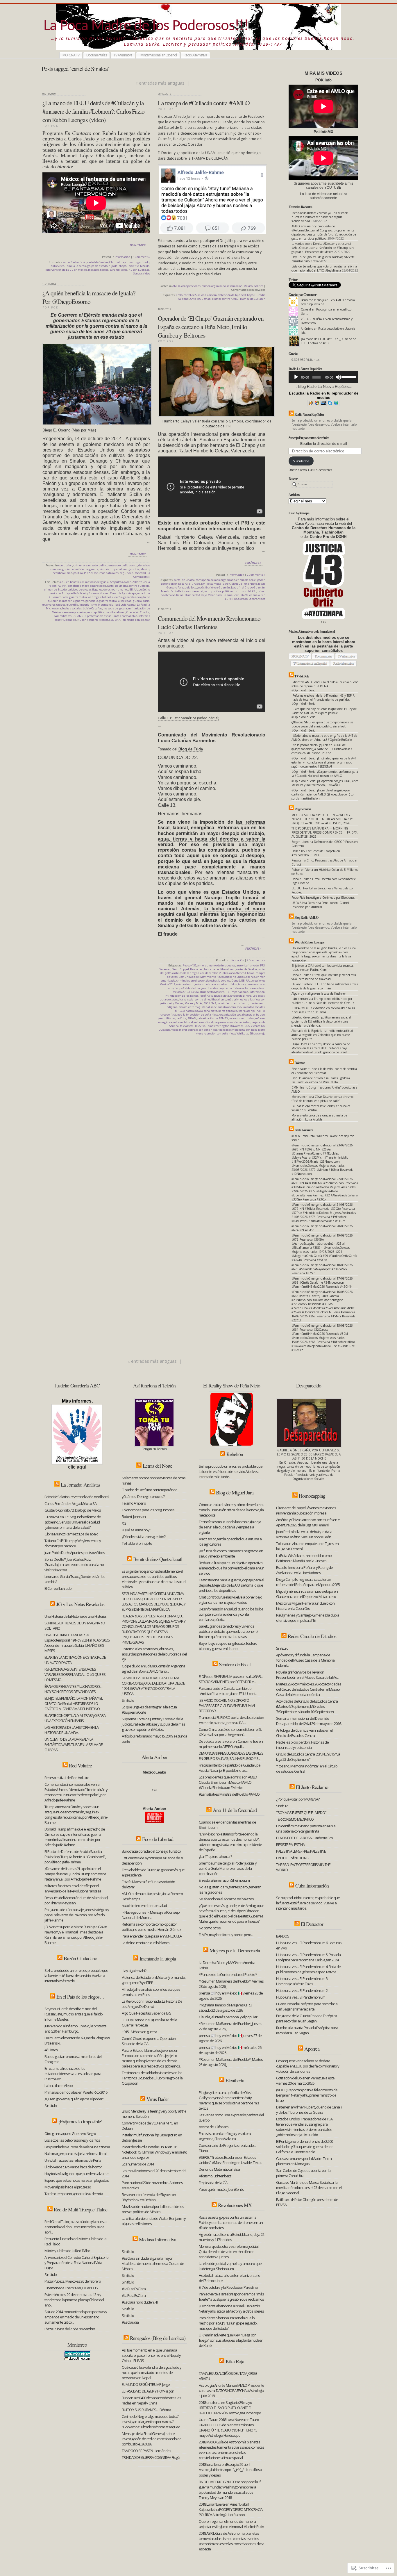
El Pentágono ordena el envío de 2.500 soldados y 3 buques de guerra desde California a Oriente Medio (305, 2147)
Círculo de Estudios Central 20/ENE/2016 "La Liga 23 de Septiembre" (308, 1757)
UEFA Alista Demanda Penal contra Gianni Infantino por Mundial (320, 905)
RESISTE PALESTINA (290, 1844)
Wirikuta (242, 1033)
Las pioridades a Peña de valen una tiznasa (77, 2147)
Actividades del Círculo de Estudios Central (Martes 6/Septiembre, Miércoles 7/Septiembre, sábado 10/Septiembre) (307, 1706)
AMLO (176, 286)
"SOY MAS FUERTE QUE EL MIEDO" (301, 1813)
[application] (323, 377)
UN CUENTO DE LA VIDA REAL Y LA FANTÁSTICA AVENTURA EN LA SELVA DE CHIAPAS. (74, 1744)
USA (147, 620)
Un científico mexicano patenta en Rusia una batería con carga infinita (306, 1828)
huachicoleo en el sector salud (144, 1906)
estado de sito (185, 984)
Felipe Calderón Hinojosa (191, 988)
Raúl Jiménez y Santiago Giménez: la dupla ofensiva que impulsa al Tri (308, 1618)
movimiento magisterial (194, 1007)
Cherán (250, 973)
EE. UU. (134, 589)
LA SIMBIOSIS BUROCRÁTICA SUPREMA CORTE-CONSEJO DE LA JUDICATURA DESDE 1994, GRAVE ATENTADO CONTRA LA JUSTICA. (153, 1686)
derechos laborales (218, 981)
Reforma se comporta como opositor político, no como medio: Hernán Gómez (151, 1927)
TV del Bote (302, 676)
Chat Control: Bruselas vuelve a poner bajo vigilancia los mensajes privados (230, 1600)
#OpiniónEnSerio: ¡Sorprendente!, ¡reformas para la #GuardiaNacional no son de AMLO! (325, 774)
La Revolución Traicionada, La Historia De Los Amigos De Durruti (152, 2004)
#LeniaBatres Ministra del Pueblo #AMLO (229, 1794)
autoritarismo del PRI (251, 965)
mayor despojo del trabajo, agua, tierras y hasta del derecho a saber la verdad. (212, 839)
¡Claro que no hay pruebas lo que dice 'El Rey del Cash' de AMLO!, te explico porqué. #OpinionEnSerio (324, 713)
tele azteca (187, 1026)
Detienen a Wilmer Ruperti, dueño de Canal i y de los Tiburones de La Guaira (309, 2110)
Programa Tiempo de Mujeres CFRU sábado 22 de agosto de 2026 (225, 2008)
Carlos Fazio (79, 262)
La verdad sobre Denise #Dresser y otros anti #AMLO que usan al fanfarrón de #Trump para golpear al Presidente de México (323, 248)
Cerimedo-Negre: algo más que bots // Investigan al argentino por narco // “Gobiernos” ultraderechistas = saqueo (151, 2422)
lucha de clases (168, 999)
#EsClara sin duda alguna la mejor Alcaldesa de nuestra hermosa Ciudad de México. (153, 2263)
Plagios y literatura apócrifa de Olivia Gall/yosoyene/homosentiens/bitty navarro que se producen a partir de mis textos (229, 2100)
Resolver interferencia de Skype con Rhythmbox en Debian (149, 2197)
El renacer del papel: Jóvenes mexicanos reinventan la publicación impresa (306, 1510)
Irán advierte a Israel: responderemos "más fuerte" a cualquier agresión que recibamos (231, 2297)
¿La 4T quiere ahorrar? (215, 1856)
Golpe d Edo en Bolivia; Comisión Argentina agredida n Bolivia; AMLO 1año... (153, 1669)
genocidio (92, 601)
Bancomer (196, 969)
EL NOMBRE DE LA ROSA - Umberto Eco (304, 1838)
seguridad (127, 573)
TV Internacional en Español (158, 55)
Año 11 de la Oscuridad (235, 1810)
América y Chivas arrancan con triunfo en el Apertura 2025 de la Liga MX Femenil (308, 1522)
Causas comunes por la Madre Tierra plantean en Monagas (304, 2161)
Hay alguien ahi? (134, 1971)
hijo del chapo (118, 266)
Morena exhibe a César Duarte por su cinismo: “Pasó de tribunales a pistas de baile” (323, 1099)
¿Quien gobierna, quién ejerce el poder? (74, 2099)
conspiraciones (191, 286)
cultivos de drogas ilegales (85, 589)
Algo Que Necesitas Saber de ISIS (146, 2013)
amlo (67, 262)
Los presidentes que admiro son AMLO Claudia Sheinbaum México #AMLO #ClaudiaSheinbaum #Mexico (228, 1782)
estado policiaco (205, 984)
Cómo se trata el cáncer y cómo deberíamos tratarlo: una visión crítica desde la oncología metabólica (231, 1510)
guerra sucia (141, 601)
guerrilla (72, 605)
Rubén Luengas (139, 270)
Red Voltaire (80, 1765)
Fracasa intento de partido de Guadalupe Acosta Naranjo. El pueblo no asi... (230, 1768)
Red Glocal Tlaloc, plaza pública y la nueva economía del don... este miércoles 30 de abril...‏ (75, 2227)
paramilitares (118, 270)
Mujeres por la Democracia (235, 1950)
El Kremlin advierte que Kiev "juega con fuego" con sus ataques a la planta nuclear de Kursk (231, 2340)
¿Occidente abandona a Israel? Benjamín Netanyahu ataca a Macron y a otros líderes (231, 2309)
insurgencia (106, 605)
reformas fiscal (204, 1022)
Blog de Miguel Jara (235, 1492)
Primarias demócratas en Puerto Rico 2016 (76, 2092)
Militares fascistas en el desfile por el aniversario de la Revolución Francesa (73, 1888)
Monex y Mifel (194, 1003)
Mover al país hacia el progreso (68, 2187)
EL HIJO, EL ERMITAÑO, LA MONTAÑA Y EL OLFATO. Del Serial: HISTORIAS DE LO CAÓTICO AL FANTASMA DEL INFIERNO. (74, 1703)
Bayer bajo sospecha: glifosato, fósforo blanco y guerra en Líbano (228, 1646)
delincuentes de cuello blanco (118, 565)
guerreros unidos (54, 605)
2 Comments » (256, 575)
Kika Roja (235, 2361)
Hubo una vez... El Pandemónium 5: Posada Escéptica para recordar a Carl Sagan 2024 (308, 1957)
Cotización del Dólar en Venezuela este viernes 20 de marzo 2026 (305, 2081)
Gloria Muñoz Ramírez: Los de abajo (71, 1534)
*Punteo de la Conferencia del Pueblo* (228, 1974)
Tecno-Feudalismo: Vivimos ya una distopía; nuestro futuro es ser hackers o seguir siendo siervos (320, 217)
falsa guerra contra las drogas (82, 597)
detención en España (174, 584)
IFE (228, 992)
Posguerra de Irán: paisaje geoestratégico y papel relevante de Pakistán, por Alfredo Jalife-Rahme (77, 1915)
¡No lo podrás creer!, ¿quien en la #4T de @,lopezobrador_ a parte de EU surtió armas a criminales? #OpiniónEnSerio (322, 749)
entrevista (58, 266)
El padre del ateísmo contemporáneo (150, 1490)
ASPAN (62, 586)
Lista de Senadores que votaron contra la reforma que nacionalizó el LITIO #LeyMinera (324, 268)
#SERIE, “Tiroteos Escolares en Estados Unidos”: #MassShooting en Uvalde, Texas (230, 2160)
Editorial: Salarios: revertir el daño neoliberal (77, 1497)
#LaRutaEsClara (134, 2289)
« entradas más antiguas (160, 83)
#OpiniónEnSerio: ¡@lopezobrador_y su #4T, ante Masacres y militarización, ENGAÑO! (325, 783)
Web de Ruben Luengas (309, 942)
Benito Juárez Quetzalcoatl (158, 1559)
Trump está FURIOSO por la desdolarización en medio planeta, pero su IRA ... (231, 1720)
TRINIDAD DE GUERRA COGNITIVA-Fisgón (152, 2457)
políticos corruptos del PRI (239, 591)
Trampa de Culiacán (253, 299)
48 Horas (51, 2050)
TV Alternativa (123, 55)
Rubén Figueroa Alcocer (93, 620)
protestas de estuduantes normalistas (112, 616)
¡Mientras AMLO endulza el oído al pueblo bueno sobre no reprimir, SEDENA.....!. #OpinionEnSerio (325, 686)
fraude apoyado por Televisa (226, 988)
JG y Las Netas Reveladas (80, 1604)
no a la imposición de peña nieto (198, 1015)
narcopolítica (213, 591)
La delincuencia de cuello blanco (146, 1943)
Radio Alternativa (195, 55)
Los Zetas (259, 996)
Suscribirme (301, 461)
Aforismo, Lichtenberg (215, 2176)
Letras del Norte (158, 1466)
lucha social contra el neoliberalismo (203, 999)
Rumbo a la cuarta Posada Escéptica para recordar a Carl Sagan (307, 2030)
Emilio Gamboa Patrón (216, 584)
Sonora (138, 273)
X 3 (124, 1523)
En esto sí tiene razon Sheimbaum (224, 1880)
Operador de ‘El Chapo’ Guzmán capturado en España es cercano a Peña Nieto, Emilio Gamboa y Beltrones (211, 327)
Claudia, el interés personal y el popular (228, 2017)
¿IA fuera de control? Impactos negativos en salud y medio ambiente (231, 1553)
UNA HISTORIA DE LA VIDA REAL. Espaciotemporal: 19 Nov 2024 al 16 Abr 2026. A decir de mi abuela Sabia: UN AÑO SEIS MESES (77, 1643)
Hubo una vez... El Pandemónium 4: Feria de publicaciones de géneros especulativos (308, 1969)
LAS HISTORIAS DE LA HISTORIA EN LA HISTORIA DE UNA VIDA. (71, 1730)
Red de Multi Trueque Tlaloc (81, 2209)
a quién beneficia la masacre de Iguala (84, 582)
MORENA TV (71, 55)
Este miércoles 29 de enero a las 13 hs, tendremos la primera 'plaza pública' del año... (74, 2300)
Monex (179, 1003)
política (259, 286)
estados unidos (227, 984)
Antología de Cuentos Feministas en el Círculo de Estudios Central (304, 1733)
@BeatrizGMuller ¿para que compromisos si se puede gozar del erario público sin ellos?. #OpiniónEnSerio (322, 726)
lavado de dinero (241, 996)
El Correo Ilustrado (58, 1588)
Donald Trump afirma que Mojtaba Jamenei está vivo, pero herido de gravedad (324, 977)
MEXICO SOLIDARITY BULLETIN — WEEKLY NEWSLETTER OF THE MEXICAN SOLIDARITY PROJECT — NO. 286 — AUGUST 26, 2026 (322, 819)
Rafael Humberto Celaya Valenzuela (199, 595)
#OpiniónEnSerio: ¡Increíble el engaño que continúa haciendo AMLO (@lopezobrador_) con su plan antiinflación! (323, 794)
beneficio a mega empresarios (87, 586)
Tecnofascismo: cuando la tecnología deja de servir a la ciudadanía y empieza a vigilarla (230, 1527)
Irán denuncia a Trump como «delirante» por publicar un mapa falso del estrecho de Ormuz (323, 1001)
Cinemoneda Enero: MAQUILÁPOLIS (71, 2288)
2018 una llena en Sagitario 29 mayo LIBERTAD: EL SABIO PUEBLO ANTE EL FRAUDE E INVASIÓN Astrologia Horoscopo (230, 2408)
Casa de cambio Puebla (213, 973)
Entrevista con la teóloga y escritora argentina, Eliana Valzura (225, 2136)
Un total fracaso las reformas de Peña (73, 2160)
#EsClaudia (130, 2322)
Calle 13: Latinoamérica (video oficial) (188, 718)
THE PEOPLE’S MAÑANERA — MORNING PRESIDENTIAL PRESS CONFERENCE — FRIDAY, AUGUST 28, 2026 (325, 832)
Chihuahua (117, 262)
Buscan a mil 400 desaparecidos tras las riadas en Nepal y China (151, 2400)
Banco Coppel (180, 969)
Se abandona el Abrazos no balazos (226, 1899)
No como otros (210, 1928)
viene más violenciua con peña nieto (242, 1030)
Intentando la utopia (158, 1958)
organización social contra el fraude (242, 1015)
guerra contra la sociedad (115, 601)
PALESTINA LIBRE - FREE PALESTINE (301, 1851)
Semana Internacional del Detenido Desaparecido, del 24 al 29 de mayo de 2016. (309, 1721)
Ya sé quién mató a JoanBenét (221, 2189)
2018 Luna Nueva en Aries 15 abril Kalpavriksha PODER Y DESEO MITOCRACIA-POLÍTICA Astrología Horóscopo (231, 2509)
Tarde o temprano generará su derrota (74, 2194)
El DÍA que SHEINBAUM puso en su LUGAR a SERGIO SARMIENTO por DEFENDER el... (231, 1679)
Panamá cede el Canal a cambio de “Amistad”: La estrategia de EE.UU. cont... (228, 1691)
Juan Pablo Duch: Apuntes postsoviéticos (75, 1553)
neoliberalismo (62, 573)
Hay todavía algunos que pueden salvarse (76, 2174)
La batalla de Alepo (59, 2086)
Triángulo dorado (133, 620)
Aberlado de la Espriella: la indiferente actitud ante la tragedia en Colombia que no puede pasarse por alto (322, 1035)
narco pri (197, 591)
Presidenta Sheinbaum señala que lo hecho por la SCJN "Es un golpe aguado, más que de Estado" (228, 2323)
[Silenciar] (338, 377)
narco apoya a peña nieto (201, 1011)
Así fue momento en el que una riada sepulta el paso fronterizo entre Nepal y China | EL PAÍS (151, 2355)
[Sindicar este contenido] (291, 414)
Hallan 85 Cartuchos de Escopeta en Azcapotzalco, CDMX (316, 853)
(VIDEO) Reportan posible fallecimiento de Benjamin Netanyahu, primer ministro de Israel (307, 2095)
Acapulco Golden (121, 582)
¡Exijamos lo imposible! (80, 2121)
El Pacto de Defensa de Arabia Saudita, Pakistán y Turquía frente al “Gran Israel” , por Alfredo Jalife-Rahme (75, 1857)
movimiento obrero (223, 1007)
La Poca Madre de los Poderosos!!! (146, 26)
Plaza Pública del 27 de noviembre (70, 2329)
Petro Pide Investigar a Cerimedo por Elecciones (323, 898)
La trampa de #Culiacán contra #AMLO (204, 103)
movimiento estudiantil (233, 1003)
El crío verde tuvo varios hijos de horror (73, 2167)
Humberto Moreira (212, 992)
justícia (134, 569)
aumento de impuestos (220, 965)
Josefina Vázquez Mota (214, 996)
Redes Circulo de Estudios (312, 1636)
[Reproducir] (296, 377)
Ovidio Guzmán (201, 299)
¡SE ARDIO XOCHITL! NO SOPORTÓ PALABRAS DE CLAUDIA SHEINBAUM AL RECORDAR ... (227, 1706)
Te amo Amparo (134, 1503)
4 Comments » (142, 575)
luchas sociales (72, 608)
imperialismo (119, 569)
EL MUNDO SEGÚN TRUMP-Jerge (146, 2384)
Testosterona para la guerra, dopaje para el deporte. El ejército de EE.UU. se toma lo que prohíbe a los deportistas (231, 1585)
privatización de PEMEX (213, 1018)
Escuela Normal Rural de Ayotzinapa (112, 593)
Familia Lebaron (76, 266)
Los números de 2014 (138, 2164)
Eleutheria (235, 2080)
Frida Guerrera (304, 1130)
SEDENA (115, 620)
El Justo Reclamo (312, 1787)
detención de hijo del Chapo (236, 295)
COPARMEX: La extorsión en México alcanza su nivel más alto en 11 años (323, 1010)
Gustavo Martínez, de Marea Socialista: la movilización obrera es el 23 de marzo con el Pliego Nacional (309, 2188)
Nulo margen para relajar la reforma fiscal (75, 2154)
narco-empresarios (74, 612)
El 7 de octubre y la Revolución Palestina (228, 2287)
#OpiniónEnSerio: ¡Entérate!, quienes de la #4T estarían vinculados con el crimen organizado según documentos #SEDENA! (324, 762)
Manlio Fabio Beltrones (176, 591)
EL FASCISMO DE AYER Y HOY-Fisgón (148, 2391)
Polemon (300, 1063)
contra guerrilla (139, 586)
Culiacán (211, 295)
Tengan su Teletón (154, 1449)
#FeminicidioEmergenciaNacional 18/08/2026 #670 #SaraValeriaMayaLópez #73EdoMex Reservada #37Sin (322, 1269)
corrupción (65, 565)
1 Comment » (141, 257)
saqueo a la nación (226, 1022)
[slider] (348, 377)
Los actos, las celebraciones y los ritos (72, 2140)
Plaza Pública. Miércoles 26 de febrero (73, 2281)
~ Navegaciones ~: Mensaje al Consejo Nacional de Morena (151, 1915)
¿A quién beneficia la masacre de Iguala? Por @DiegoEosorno (89, 297)
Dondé (236, 981)
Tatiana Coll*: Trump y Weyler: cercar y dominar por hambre (73, 1543)
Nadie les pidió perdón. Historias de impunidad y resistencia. (302, 1745)
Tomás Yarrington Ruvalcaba (225, 1026)
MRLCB (180, 1011)
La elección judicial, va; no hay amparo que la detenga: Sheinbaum (230, 2266)
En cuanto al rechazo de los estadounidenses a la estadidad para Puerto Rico (73, 2074)
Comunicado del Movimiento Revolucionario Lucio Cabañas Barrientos (209, 622)
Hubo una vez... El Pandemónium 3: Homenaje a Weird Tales (302, 1981)
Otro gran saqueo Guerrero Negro (70, 2133)
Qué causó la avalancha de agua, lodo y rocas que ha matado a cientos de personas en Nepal (152, 2372)
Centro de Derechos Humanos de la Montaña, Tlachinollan (324, 530)
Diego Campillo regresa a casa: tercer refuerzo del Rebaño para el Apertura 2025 (308, 1582)
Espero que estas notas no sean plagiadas (77, 2180)
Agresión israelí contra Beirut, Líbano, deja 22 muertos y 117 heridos (231, 2237)
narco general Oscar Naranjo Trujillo (242, 1011)
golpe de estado (97, 266)
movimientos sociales (251, 1007)
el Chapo (194, 584)
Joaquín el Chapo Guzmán (248, 587)
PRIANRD (79, 616)
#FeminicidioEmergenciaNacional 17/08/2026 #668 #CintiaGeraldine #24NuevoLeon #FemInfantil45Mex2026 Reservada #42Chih (322, 1282)
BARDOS (283, 1936)
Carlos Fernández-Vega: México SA (70, 1503)
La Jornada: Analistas (81, 1485)
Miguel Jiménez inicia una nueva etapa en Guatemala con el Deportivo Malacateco (307, 1594)
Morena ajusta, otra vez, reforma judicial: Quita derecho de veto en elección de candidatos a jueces (229, 2252)
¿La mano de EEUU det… (318, 339)
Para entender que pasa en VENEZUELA (152, 1936)
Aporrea (312, 2049)
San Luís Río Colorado (245, 597)
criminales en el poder (251, 580)
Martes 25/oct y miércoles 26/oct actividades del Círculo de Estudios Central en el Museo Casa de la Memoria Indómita (309, 1689)
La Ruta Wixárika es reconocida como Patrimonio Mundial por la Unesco (304, 1558)
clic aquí (77, 1467)
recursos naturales (106, 573)
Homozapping (312, 1496)
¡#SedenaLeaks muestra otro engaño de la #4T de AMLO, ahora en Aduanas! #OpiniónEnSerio (324, 738)
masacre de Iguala (115, 608)
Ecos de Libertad (158, 1839)
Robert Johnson (134, 1517)
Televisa (200, 1026)
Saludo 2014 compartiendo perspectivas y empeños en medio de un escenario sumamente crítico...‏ (76, 2317)
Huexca (194, 992)
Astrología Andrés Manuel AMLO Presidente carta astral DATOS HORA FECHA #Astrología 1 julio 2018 (231, 2391)
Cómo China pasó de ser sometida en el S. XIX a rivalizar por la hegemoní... (230, 1732)
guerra (94, 569)
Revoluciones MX (235, 2205)
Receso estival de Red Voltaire (67, 1778)
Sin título (51, 2106)
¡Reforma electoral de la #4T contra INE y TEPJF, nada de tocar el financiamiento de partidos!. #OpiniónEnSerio (323, 700)
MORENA (210, 1003)
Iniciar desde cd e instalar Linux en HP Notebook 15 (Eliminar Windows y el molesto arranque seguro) (154, 2152)
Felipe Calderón (112, 597)
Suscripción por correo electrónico (309, 438)
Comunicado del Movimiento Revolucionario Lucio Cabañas (217, 977)
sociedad (140, 573)
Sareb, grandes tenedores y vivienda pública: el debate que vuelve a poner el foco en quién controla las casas (228, 1631)
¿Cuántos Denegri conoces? (143, 1496)
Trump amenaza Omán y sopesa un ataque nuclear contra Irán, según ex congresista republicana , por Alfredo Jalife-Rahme (76, 1815)
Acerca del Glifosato (214, 2127)
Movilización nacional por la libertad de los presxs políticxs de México (153, 2209)
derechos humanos (116, 589)
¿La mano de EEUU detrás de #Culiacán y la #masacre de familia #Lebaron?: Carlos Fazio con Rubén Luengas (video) (93, 111)
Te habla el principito (137, 1543)
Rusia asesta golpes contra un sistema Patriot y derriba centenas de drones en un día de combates (231, 2222)
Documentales (96, 55)
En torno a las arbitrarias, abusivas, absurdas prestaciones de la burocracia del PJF (154, 1654)
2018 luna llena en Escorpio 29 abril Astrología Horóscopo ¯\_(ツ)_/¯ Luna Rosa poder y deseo (230, 2470)
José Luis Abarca (125, 605)
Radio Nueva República (309, 414)
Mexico (248, 286)
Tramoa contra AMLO (225, 299)
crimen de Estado (55, 589)
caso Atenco (237, 973)
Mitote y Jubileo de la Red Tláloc (67, 2251)
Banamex (165, 969)
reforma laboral (183, 1022)
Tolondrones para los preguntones (148, 1510)
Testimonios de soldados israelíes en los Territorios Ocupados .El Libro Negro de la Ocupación (152, 2078)
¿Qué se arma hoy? (136, 1530)
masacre (93, 270)
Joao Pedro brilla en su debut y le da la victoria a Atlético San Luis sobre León (304, 1534)
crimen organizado (137, 262)
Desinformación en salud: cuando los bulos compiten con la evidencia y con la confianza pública (231, 1614)
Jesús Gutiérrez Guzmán (214, 587)
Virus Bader (158, 2099)
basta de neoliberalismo (220, 969)
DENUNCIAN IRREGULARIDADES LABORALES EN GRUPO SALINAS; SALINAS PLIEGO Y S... (231, 1756)
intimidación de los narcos (182, 996)
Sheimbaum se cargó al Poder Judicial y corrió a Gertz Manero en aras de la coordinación (228, 1868)
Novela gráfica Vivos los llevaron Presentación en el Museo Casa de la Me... (307, 1675)
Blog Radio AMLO (306, 917)
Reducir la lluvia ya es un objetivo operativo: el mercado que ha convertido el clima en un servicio (231, 1568)
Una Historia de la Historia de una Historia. (76, 1616)
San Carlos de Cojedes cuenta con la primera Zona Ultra (303, 2173)
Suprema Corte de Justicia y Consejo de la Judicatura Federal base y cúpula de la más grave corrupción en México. (153, 1724)
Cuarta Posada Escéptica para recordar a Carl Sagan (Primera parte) (307, 2006)
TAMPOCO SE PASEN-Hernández (146, 2451)
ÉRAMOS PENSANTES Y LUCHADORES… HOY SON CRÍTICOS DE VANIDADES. (74, 1689)
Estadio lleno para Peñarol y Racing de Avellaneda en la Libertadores (304, 1570)
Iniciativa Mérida (138, 266)
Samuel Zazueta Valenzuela (242, 595)
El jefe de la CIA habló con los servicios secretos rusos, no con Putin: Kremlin (322, 968)
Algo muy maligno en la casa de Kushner (319, 993)
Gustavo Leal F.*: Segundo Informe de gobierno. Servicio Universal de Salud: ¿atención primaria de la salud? (73, 1522)
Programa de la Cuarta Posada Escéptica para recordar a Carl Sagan (306, 2018)
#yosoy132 (189, 965)
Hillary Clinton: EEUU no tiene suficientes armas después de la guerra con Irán (325, 986)
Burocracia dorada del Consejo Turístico (151, 1851)
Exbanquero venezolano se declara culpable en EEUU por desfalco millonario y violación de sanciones (308, 2066)
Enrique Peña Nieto (75, 593)
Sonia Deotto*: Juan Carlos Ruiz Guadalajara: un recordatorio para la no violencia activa (74, 1564)
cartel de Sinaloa (98, 262)
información (123, 257)
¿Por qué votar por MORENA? (298, 1799)
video (146, 273)
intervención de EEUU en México (66, 270)
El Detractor (312, 1924)
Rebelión (235, 1454)
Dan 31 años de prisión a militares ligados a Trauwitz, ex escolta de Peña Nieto (321, 1080)
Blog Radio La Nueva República (325, 387)
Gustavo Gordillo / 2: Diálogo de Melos (73, 1510)
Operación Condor (138, 612)
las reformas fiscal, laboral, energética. (212, 825)
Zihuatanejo (257, 1033)
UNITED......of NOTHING (293, 1858)
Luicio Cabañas (93, 608)
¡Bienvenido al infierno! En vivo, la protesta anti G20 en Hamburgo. (75, 2029)
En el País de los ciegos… (80, 1997)
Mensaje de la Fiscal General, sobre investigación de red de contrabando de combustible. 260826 (152, 2439)
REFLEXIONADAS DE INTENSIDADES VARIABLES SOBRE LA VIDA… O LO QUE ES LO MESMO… (75, 1674)
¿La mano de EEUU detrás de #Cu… (328, 341)
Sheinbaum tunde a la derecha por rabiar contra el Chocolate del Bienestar (324, 1071)
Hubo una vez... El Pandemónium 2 (302, 1990)
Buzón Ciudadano (80, 1958)
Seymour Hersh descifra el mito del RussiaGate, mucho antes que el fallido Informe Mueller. (74, 2014)
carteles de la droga (185, 973)
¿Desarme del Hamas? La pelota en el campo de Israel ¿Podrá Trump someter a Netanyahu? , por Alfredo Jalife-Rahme (75, 1874)
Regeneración (303, 809)
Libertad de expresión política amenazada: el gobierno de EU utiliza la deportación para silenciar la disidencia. (321, 1021)
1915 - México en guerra (139, 2032)
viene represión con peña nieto (216, 1033)
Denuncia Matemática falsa (219, 2169)
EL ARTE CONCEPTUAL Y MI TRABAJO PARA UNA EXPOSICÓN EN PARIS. (75, 1718)
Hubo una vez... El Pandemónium (301, 1997)
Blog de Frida (191, 749)
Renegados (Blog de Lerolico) (158, 2338)
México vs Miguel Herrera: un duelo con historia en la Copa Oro (305, 1606)
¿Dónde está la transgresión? (144, 1537)
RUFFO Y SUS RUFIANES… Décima (146, 2410)
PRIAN (88, 573)
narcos (104, 270)
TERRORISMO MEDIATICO (295, 1819)
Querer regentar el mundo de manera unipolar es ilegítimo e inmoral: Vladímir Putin (231, 2524)
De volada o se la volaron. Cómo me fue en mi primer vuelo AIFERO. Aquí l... (231, 1744)
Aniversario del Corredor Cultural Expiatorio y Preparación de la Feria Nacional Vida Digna (76, 2263)
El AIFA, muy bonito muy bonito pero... (226, 1935)
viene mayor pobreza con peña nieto (194, 1030)
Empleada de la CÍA (213, 2183)
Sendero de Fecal (235, 1664)
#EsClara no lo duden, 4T (140, 2302)
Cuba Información (312, 1885)
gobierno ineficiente (75, 569)
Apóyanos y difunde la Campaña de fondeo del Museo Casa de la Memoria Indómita (305, 1660)
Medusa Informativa (158, 2239)
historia (104, 569)
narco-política (96, 612)
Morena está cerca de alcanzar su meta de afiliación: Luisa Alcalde (319, 1117)
